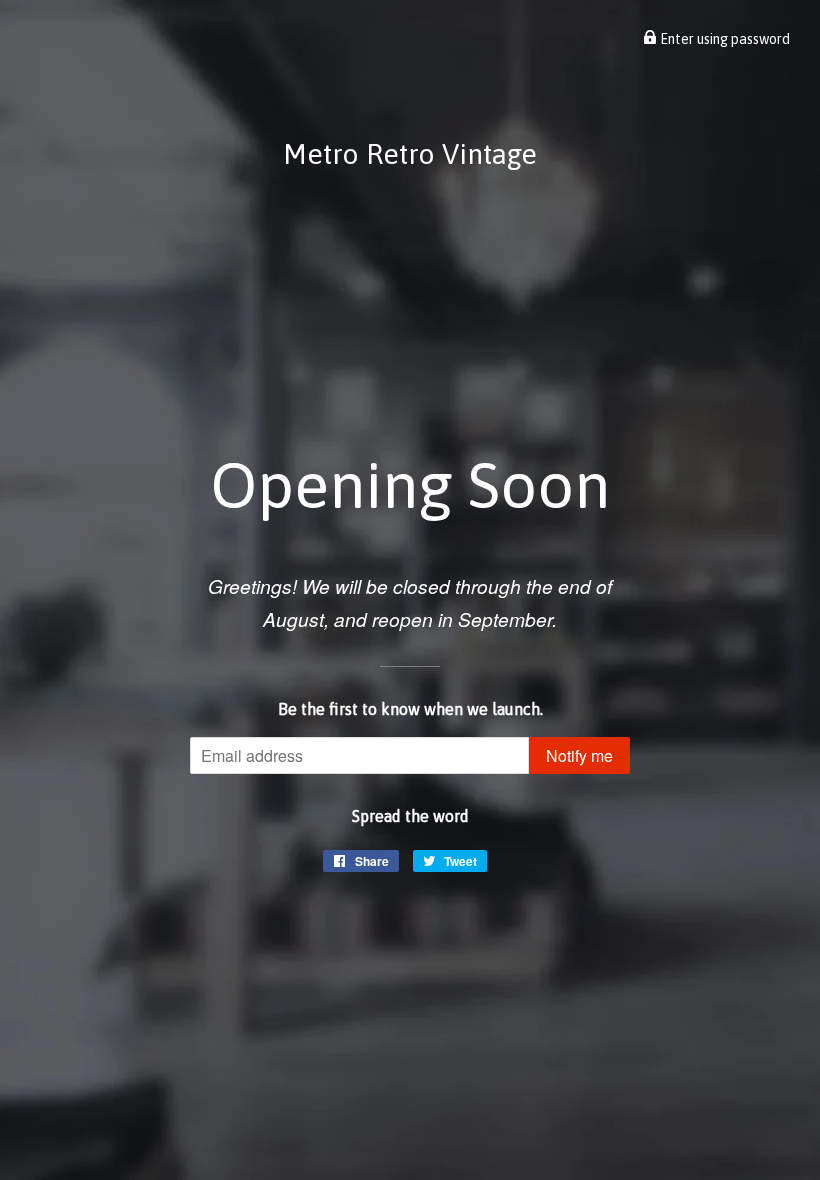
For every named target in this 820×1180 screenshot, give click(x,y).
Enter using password (723, 39)
